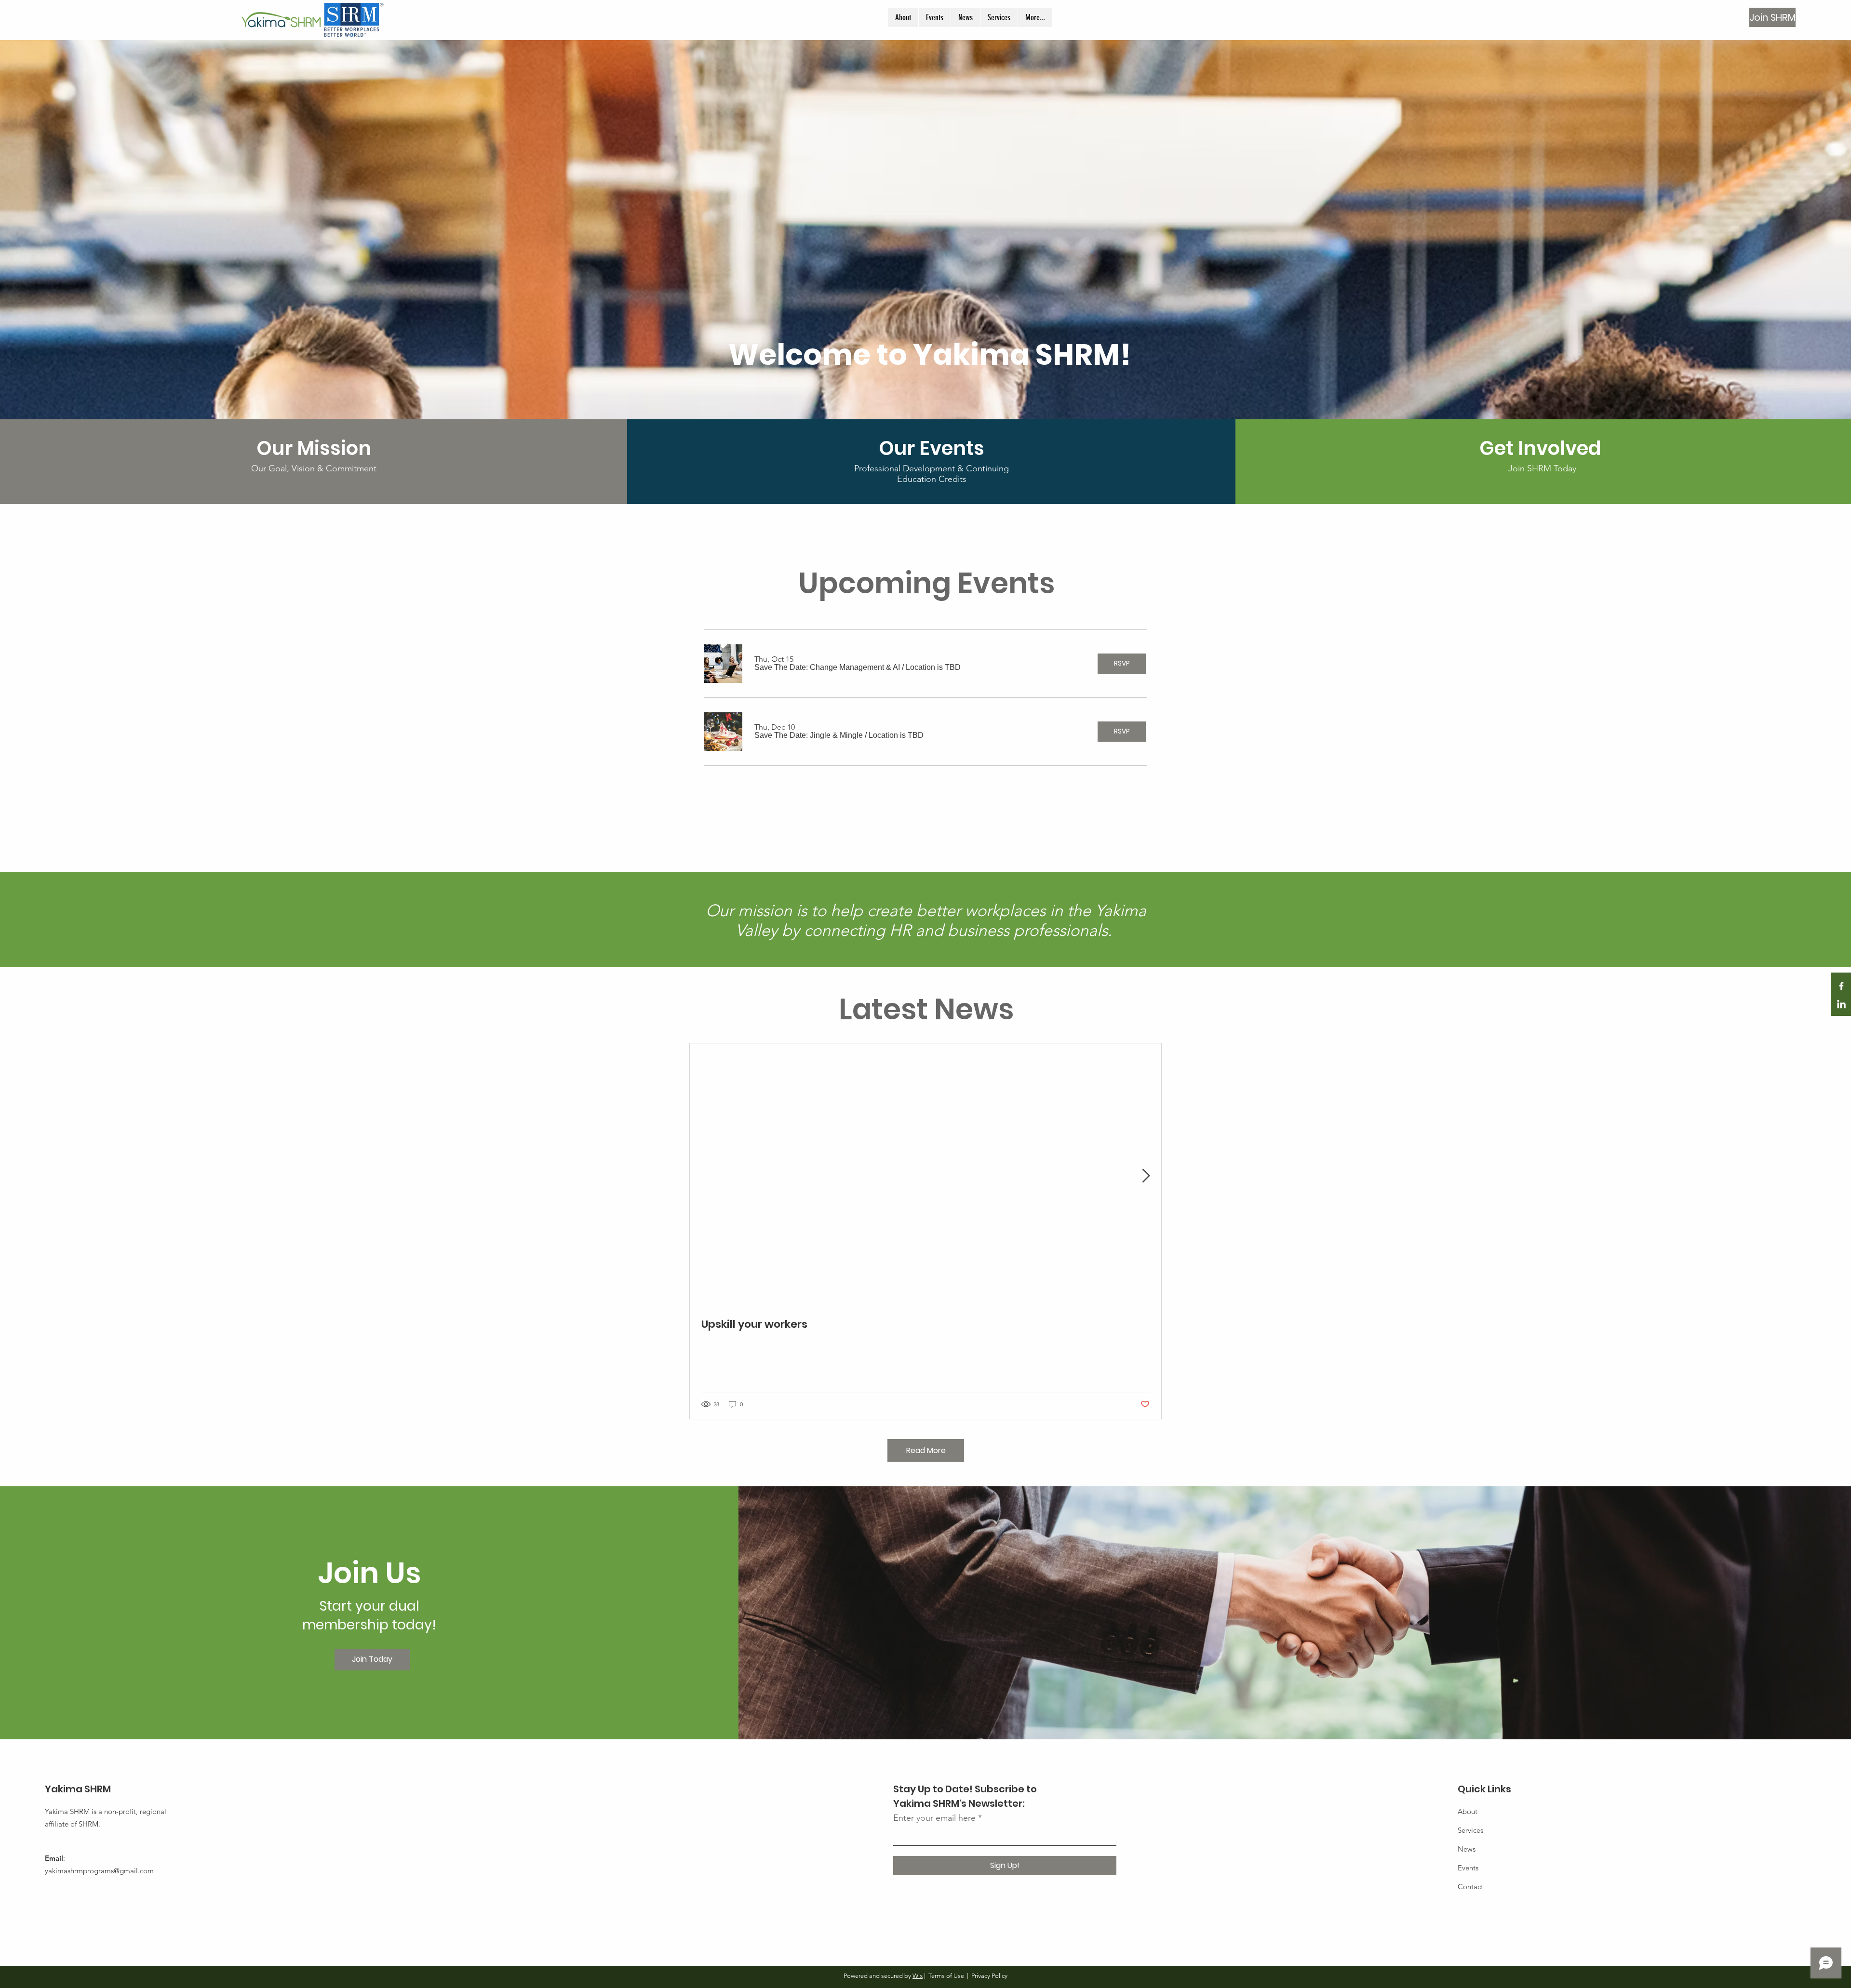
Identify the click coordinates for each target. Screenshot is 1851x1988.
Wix (918, 1976)
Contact (1470, 1887)
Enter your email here (934, 1818)
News (1467, 1849)
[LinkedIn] (1841, 1005)
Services (1470, 1830)
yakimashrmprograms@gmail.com (99, 1871)
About (1468, 1811)
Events (1468, 1868)
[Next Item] (1146, 1176)
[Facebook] (1841, 986)
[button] (827, 667)
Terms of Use (946, 1976)
